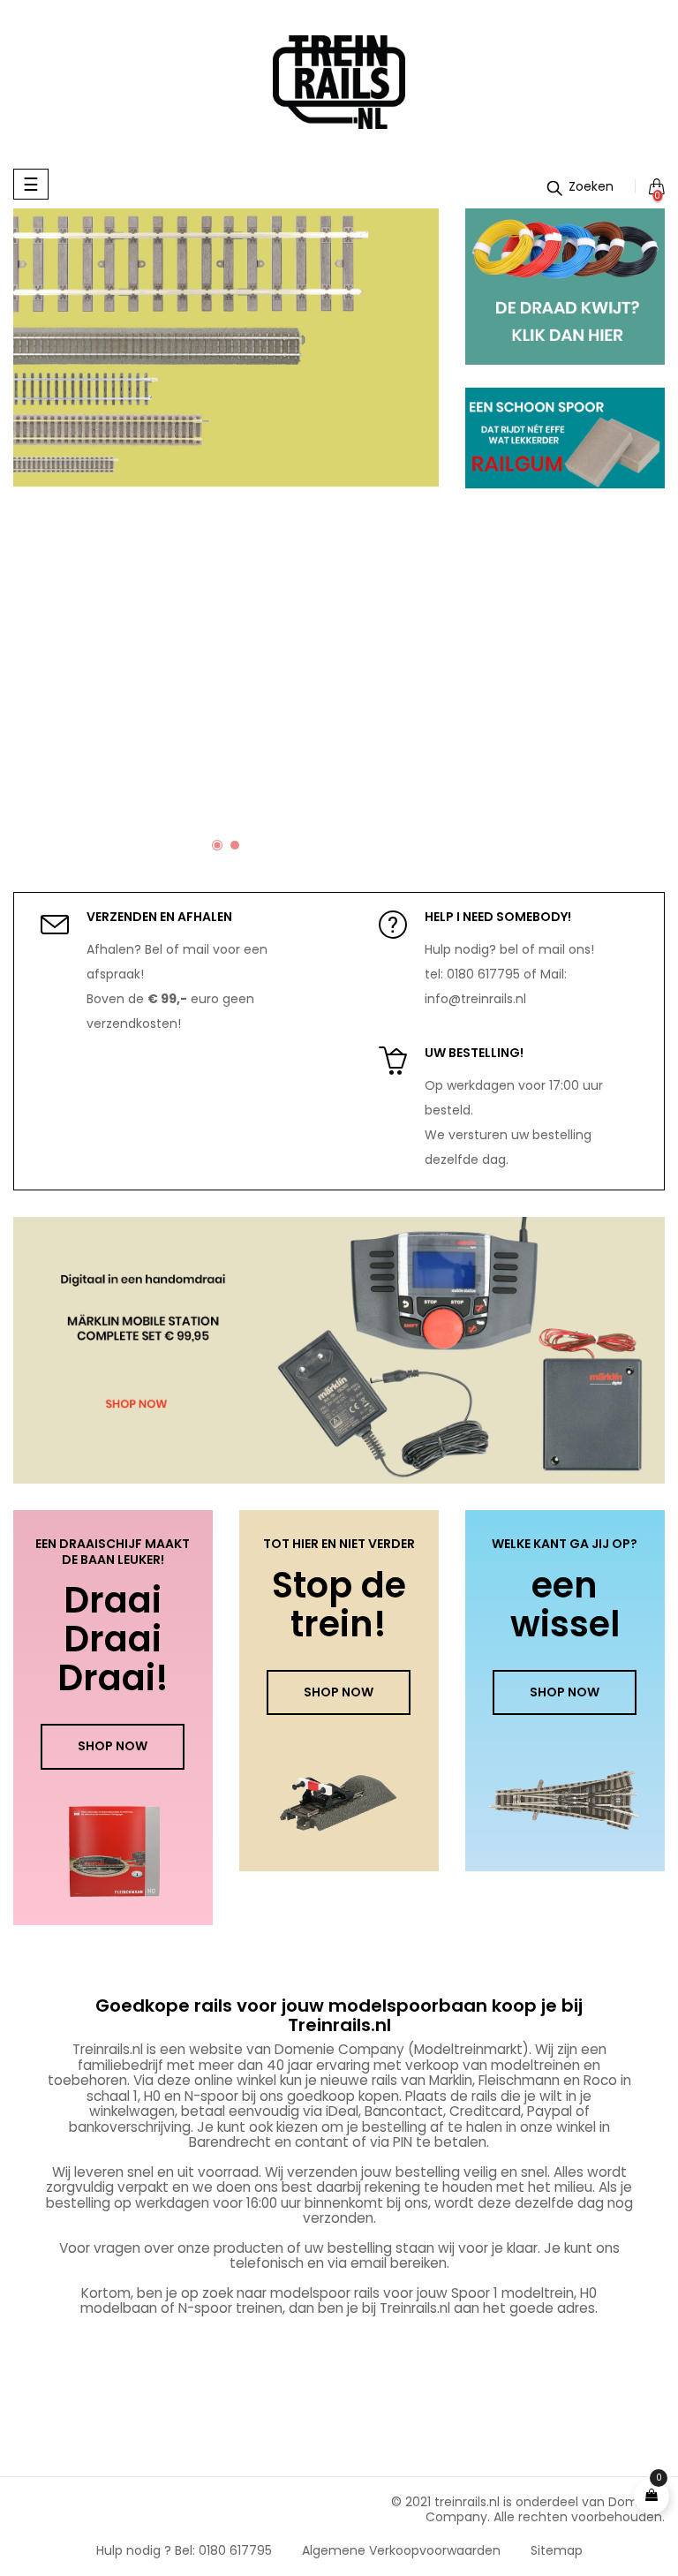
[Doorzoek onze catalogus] (580, 186)
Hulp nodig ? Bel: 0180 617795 (184, 2550)
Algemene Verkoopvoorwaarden (401, 2550)
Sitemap (557, 2550)
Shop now (113, 1746)
